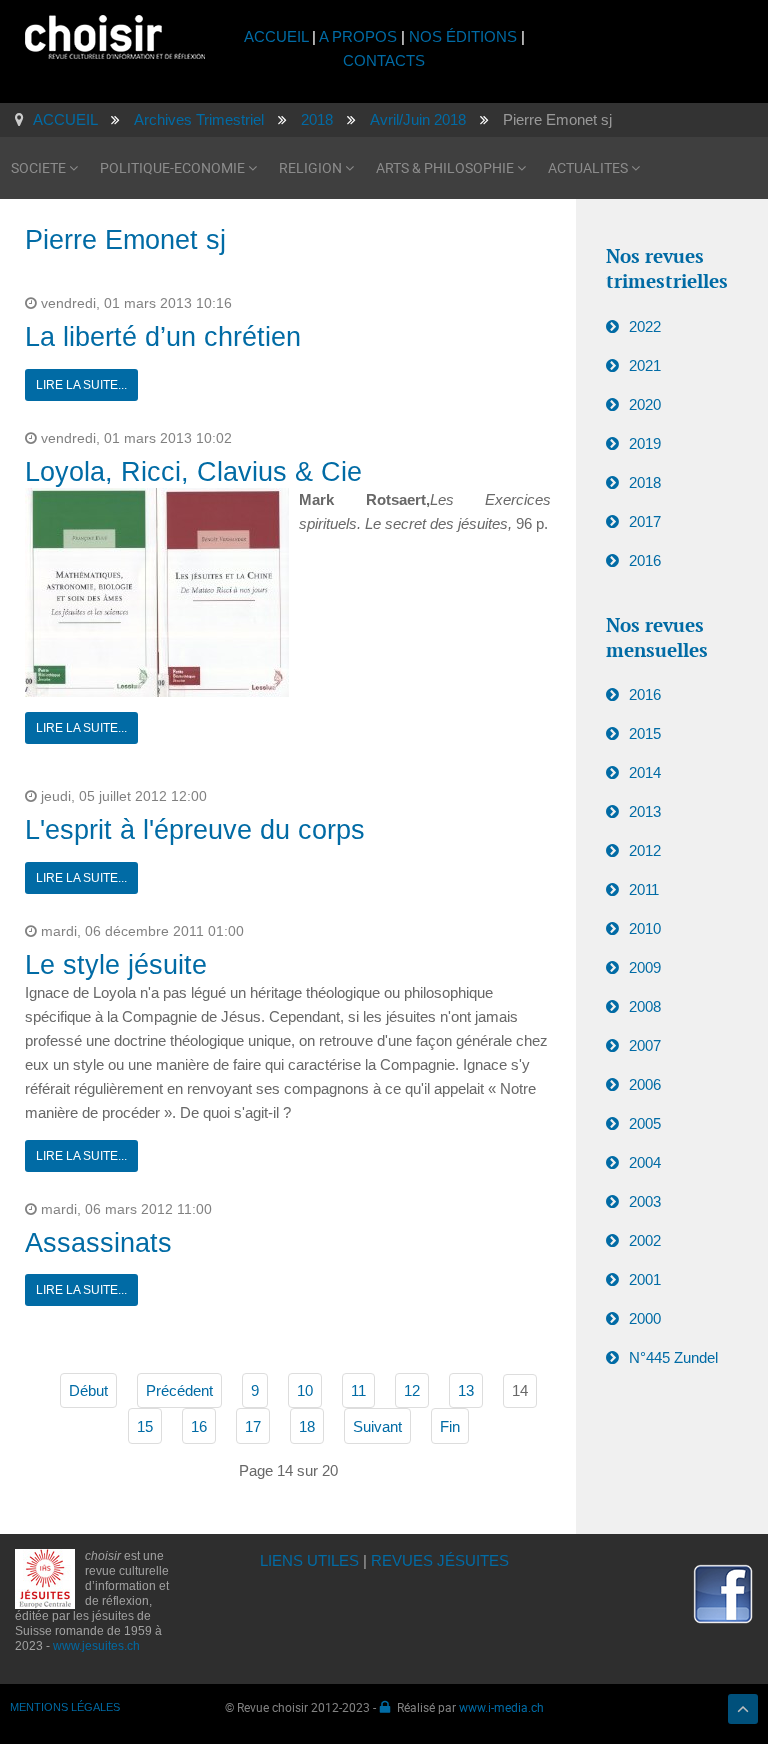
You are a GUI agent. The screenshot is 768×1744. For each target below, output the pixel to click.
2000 (645, 1318)
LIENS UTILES (309, 1560)
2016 (645, 560)
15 (145, 1426)
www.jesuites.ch (96, 1646)
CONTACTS (384, 60)
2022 (645, 326)
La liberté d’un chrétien (163, 337)
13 (466, 1390)
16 (199, 1426)
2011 (644, 889)
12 (412, 1390)
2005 (645, 1123)
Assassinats (98, 1243)
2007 (645, 1045)
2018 (645, 482)
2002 (645, 1240)
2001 (645, 1279)
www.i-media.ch (501, 1707)
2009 (645, 967)
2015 (645, 733)
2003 (645, 1201)
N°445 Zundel (673, 1357)
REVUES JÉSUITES (440, 1560)
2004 (645, 1162)
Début (88, 1390)
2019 (645, 443)
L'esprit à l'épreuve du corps (195, 830)
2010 (645, 928)
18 (307, 1426)
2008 (645, 1006)
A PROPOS (358, 36)
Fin (450, 1426)
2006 (645, 1084)
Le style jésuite (116, 965)
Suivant (377, 1426)
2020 (645, 404)
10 (305, 1390)
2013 (645, 811)
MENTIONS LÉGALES (65, 1707)
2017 (645, 521)
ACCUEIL (278, 36)
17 (253, 1426)
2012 (645, 850)
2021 (645, 365)
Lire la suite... (81, 385)
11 (358, 1390)
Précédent (179, 1390)
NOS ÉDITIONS (463, 36)
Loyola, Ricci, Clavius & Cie (193, 472)
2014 (645, 772)
